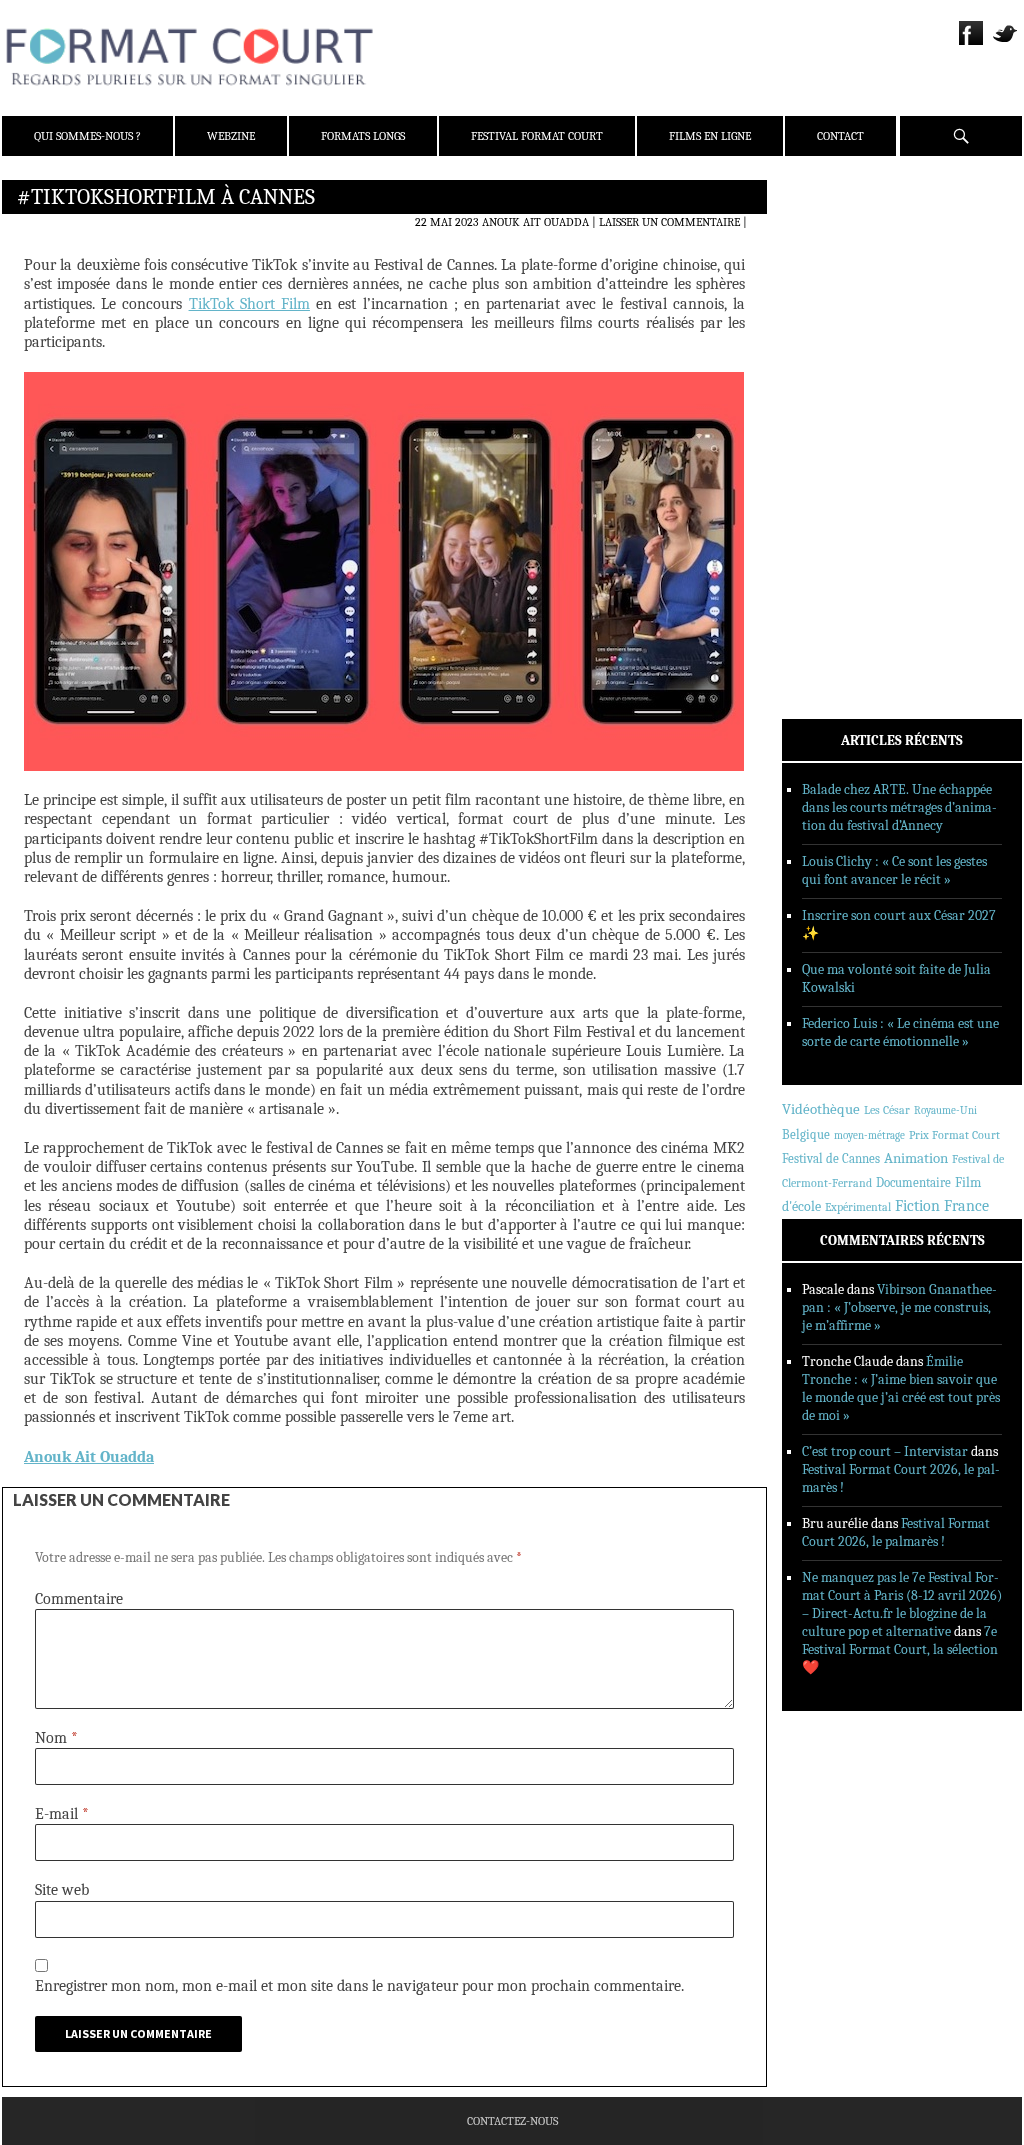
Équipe (828, 269)
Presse (827, 295)
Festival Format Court (537, 136)
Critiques (837, 409)
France (966, 1206)
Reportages (841, 487)
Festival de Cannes (831, 1158)
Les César (887, 1110)
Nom (56, 1738)
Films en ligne (710, 136)
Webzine (231, 136)
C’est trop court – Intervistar (885, 1451)
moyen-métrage (869, 1135)
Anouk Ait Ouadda (535, 222)
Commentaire (79, 1599)
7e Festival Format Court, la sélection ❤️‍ (900, 1649)
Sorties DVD (843, 513)
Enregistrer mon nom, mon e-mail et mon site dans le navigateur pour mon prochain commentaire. (359, 1986)
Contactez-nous (512, 2121)
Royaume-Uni (945, 1110)
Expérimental (858, 1207)
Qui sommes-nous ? (87, 136)
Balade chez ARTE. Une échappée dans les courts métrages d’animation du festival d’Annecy (899, 807)
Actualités (841, 383)
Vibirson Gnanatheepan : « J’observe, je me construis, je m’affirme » (899, 1307)
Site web (62, 1890)
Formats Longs (363, 136)
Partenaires (844, 321)
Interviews (842, 461)
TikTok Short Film (249, 304)
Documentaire (913, 1182)
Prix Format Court (954, 1135)
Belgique (806, 1134)
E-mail (62, 1814)
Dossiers (833, 435)
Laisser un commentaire (669, 222)
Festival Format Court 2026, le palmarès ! (896, 1532)
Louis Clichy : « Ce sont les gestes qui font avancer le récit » (894, 870)
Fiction (917, 1206)
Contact (840, 136)
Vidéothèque (821, 1109)
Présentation (848, 243)
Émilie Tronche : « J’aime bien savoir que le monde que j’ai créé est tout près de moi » (901, 1388)
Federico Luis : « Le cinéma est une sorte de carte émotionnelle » (900, 1032)
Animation (916, 1158)
